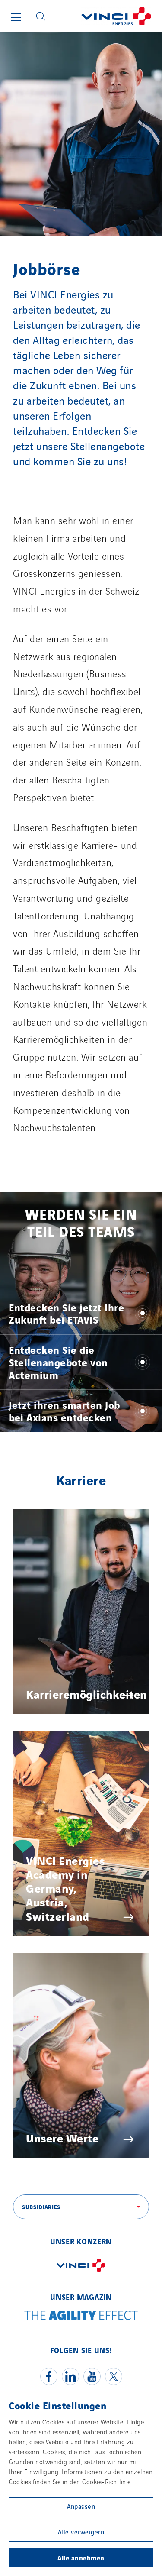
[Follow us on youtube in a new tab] (92, 2376)
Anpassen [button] (81, 2506)
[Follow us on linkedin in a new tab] (70, 2376)
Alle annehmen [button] (81, 2557)
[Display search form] (41, 16)
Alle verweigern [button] (81, 2532)
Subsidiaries (41, 2207)
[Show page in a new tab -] (81, 2273)
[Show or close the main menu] (16, 17)
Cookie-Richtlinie (106, 2481)
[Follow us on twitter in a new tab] (114, 2376)
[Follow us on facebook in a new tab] (49, 2376)
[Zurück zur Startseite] (107, 16)
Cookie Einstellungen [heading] (57, 2405)
